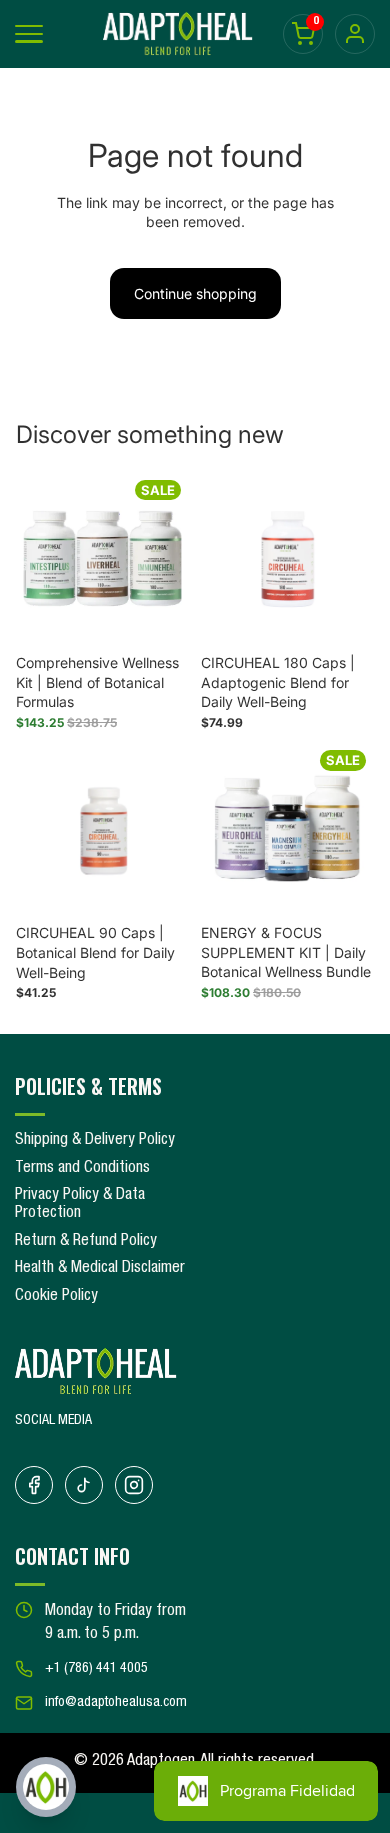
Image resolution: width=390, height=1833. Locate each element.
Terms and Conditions (82, 1169)
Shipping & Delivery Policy (95, 1141)
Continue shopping (195, 293)
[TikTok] (84, 1485)
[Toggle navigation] (29, 34)
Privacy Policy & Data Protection (80, 1205)
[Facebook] (34, 1485)
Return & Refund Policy (86, 1242)
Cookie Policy (56, 1297)
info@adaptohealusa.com (116, 1703)
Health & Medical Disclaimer (100, 1269)
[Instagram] (134, 1485)
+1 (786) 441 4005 (96, 1669)
